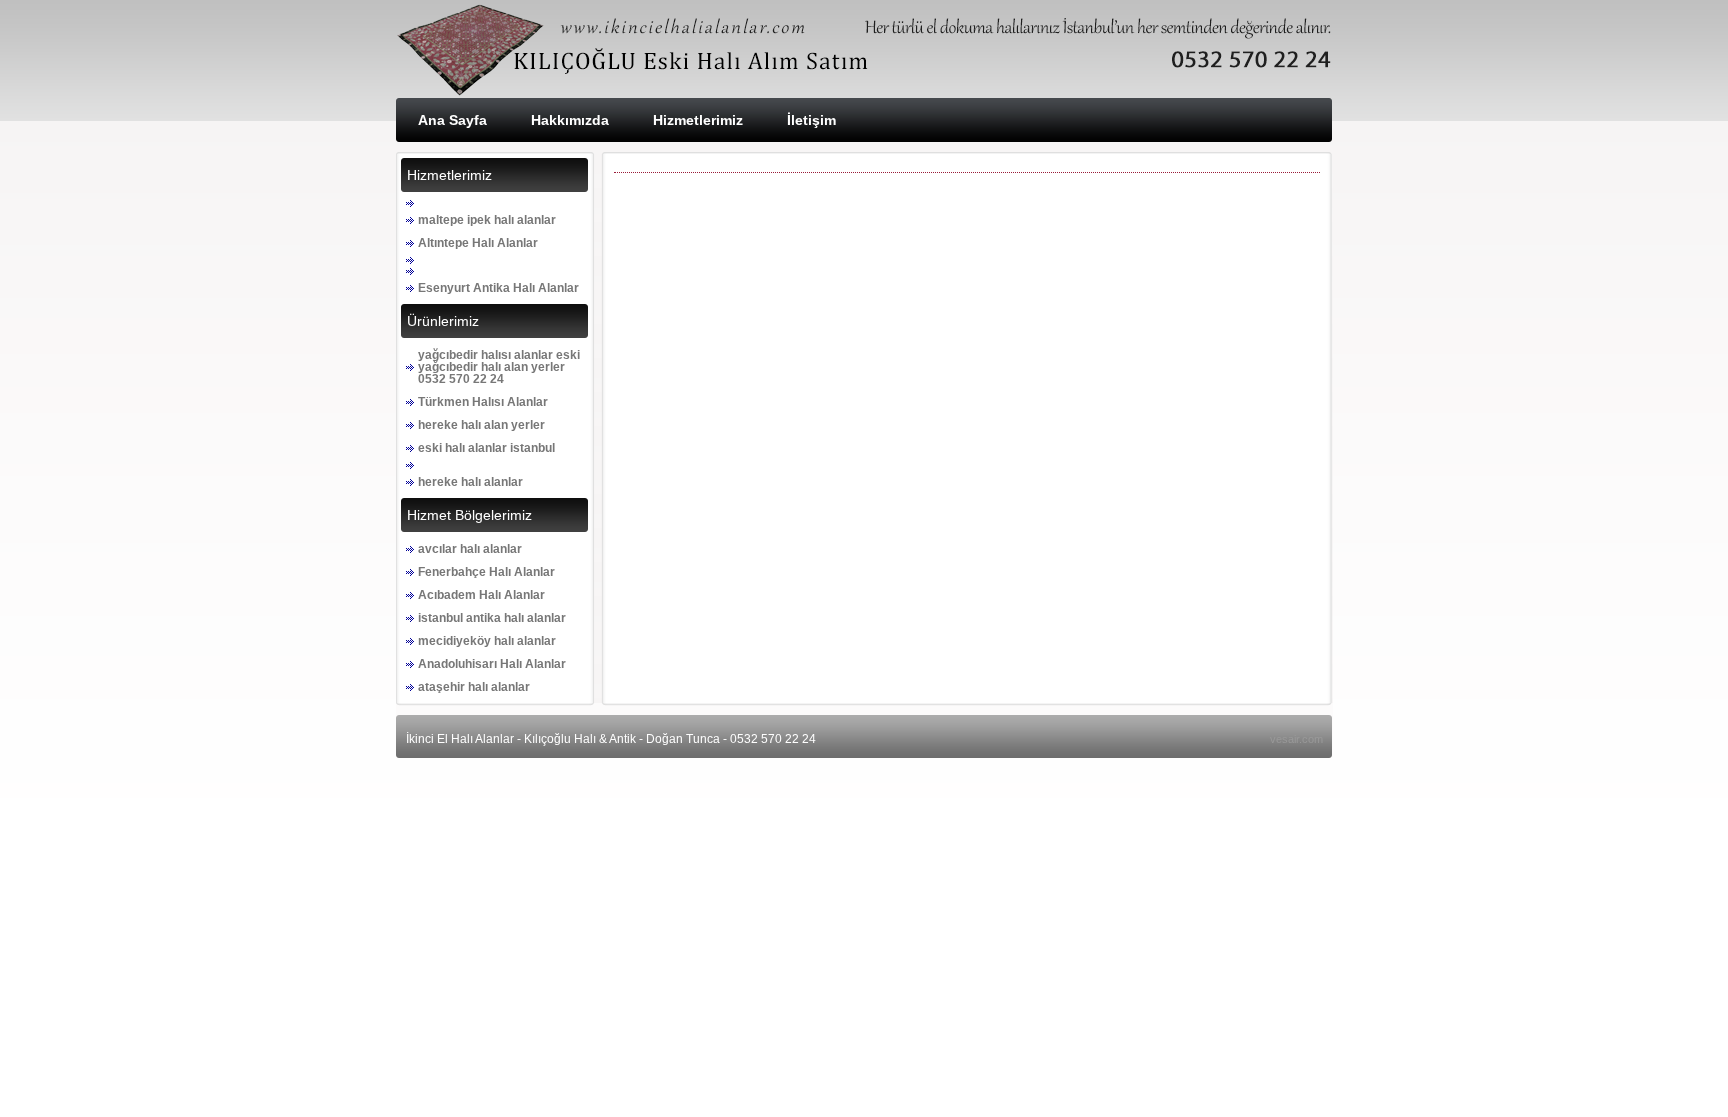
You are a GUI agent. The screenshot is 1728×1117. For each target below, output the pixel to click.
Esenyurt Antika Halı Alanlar (498, 288)
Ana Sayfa (452, 120)
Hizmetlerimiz (698, 120)
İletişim (811, 120)
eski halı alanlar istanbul (486, 448)
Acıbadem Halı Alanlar (481, 595)
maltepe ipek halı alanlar (487, 220)
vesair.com (1296, 739)
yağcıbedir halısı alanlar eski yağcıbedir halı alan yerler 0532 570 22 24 (499, 367)
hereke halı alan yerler (481, 425)
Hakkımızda (570, 120)
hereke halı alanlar (470, 482)
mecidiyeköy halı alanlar (487, 641)
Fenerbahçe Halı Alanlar (486, 572)
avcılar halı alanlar (470, 549)
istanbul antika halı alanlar (492, 618)
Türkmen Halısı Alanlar (483, 402)
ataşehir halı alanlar (474, 687)
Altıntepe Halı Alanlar (478, 243)
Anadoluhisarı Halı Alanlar (492, 664)
